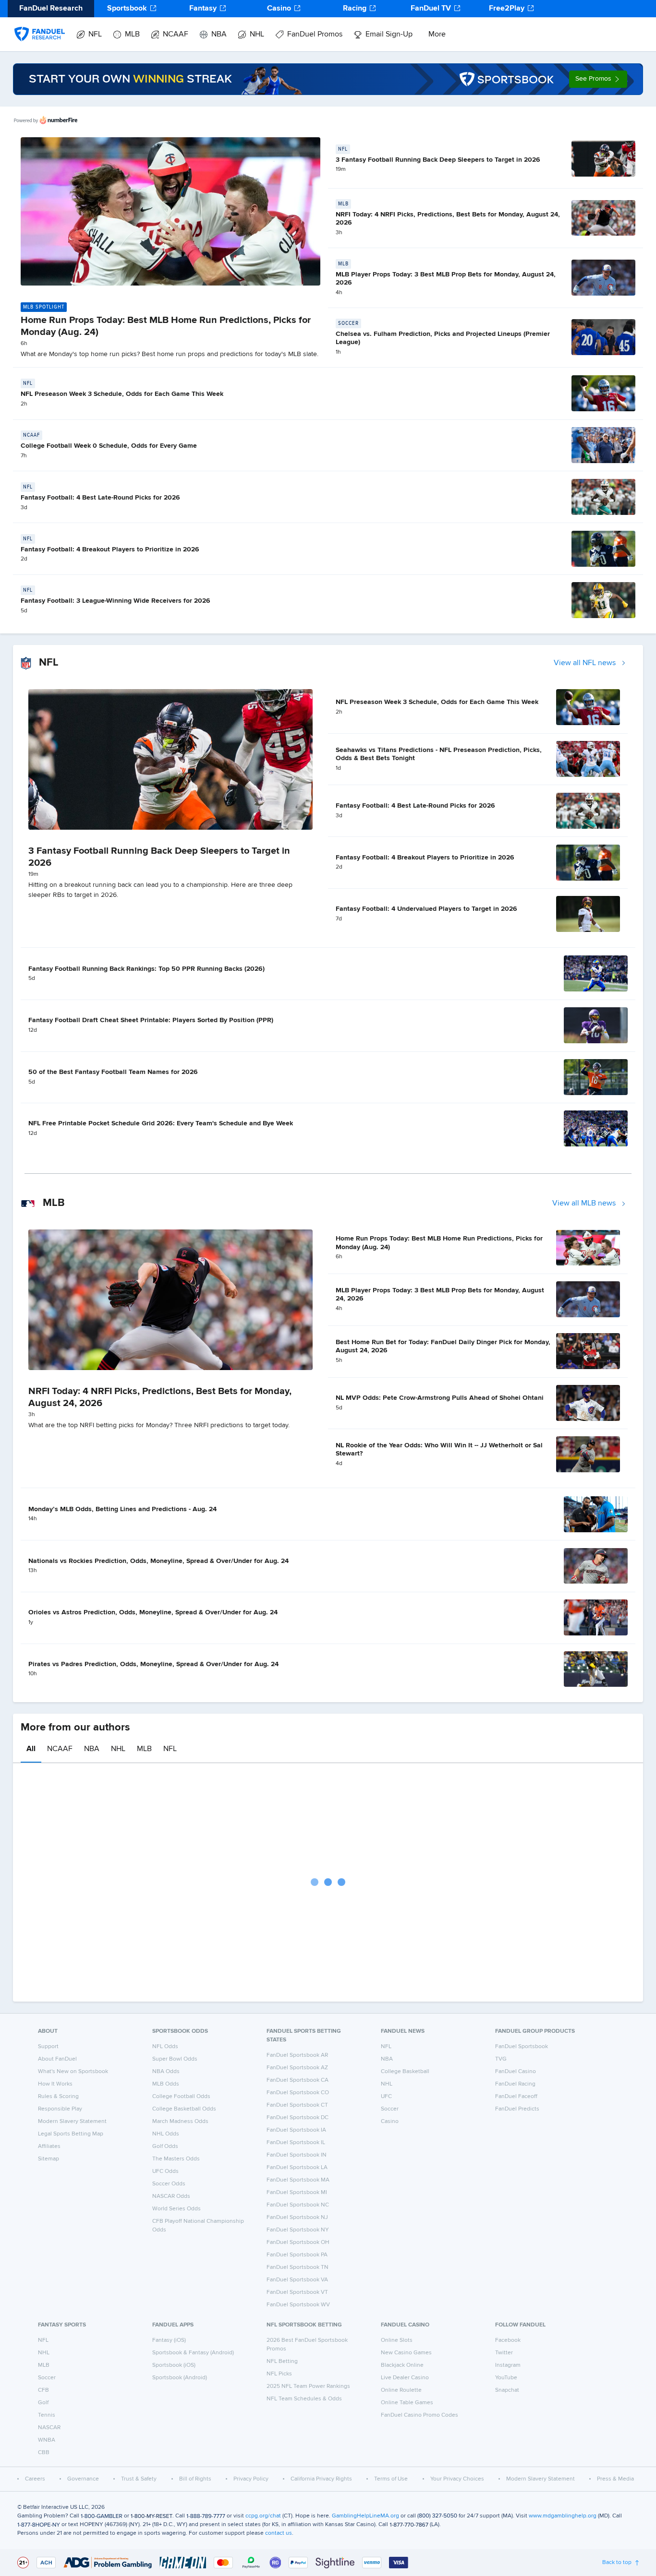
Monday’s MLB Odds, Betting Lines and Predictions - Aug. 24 (122, 1509)
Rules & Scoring (58, 2097)
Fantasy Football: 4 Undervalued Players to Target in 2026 (426, 909)
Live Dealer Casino (405, 2378)
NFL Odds (165, 2047)
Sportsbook (127, 9)
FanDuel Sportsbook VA (297, 2280)
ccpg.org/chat (263, 2516)
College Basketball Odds (184, 2109)
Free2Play (507, 9)
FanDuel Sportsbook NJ (297, 2218)
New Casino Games (406, 2353)
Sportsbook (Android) (180, 2378)
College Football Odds (181, 2097)
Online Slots (397, 2340)
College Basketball (405, 2072)
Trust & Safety (139, 2479)
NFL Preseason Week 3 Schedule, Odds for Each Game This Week (122, 394)
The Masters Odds (176, 2159)
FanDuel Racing (515, 2084)
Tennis (47, 2415)
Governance (83, 2479)
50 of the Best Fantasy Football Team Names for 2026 (113, 1072)
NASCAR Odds (171, 2196)
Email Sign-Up (389, 35)
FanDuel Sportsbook (522, 2047)
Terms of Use (391, 2479)
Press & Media (615, 2479)
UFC (386, 2097)
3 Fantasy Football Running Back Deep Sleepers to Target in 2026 (438, 160)
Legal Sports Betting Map (71, 2134)
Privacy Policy (251, 2479)
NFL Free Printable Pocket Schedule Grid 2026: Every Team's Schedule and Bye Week (161, 1123)
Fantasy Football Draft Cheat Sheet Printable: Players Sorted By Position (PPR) (151, 1020)
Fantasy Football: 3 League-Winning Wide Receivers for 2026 (115, 601)
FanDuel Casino (516, 2072)
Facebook (508, 2340)
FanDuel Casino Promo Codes (419, 2415)
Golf (43, 2403)
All (31, 1749)
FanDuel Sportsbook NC (298, 2205)
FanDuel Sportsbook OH (298, 2242)
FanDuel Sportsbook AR (297, 2055)
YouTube (506, 2378)
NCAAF (176, 35)
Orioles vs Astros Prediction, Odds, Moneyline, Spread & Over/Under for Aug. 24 (153, 1612)
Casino (279, 9)
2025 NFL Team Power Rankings (308, 2386)
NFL (95, 35)
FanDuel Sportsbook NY (298, 2230)
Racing (355, 9)
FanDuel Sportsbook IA (296, 2130)
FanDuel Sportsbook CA (298, 2080)
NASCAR (49, 2428)
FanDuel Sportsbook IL (296, 2143)
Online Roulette (401, 2390)
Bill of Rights (195, 2479)
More (437, 35)
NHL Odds (166, 2134)
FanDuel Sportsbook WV (298, 2305)
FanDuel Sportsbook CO (298, 2093)
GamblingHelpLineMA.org (365, 2516)
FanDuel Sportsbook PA (297, 2255)
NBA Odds (166, 2072)
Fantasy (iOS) (169, 2340)
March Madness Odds (180, 2122)
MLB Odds (166, 2084)
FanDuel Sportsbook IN (297, 2155)
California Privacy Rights (321, 2479)
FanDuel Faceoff (516, 2097)
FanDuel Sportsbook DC (298, 2118)
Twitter (504, 2353)
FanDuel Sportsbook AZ (297, 2068)
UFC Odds (165, 2171)
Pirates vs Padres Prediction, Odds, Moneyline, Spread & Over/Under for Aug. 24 (153, 1664)
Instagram (508, 2365)
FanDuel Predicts (517, 2109)
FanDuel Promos (315, 35)
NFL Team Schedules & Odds (304, 2399)
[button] (598, 79)
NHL (257, 35)
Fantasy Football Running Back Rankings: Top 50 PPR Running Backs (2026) (146, 969)
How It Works (55, 2084)
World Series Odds (176, 2209)
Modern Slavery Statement (72, 2122)
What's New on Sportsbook (73, 2072)
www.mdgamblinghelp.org (563, 2516)
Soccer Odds (169, 2184)
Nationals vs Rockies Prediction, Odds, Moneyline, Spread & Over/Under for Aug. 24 (158, 1561)
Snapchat (507, 2390)
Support (48, 2047)
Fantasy (203, 9)
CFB (43, 2390)
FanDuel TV (431, 9)
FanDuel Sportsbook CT (297, 2105)
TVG (501, 2059)
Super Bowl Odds (175, 2059)
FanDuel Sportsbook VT (297, 2292)
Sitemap (49, 2159)
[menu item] (40, 24)
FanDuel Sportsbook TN (298, 2267)
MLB (132, 35)
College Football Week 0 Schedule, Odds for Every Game (109, 446)
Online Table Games (407, 2403)
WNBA (47, 2440)
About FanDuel (57, 2059)
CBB (44, 2453)
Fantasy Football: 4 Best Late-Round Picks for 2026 (100, 498)
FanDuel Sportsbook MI (297, 2193)
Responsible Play (60, 2109)
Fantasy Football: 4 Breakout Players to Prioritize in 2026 (110, 549)
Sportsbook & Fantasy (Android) (193, 2353)
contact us (279, 2533)
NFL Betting (282, 2361)
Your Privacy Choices (457, 2479)
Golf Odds (165, 2147)
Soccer (390, 2109)
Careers (35, 2479)
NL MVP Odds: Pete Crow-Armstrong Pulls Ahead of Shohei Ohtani (440, 1398)
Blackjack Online (402, 2365)
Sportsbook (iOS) (174, 2365)
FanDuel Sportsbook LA (297, 2168)
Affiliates (49, 2147)
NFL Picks (279, 2374)
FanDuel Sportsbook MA (298, 2180)
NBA (219, 35)
